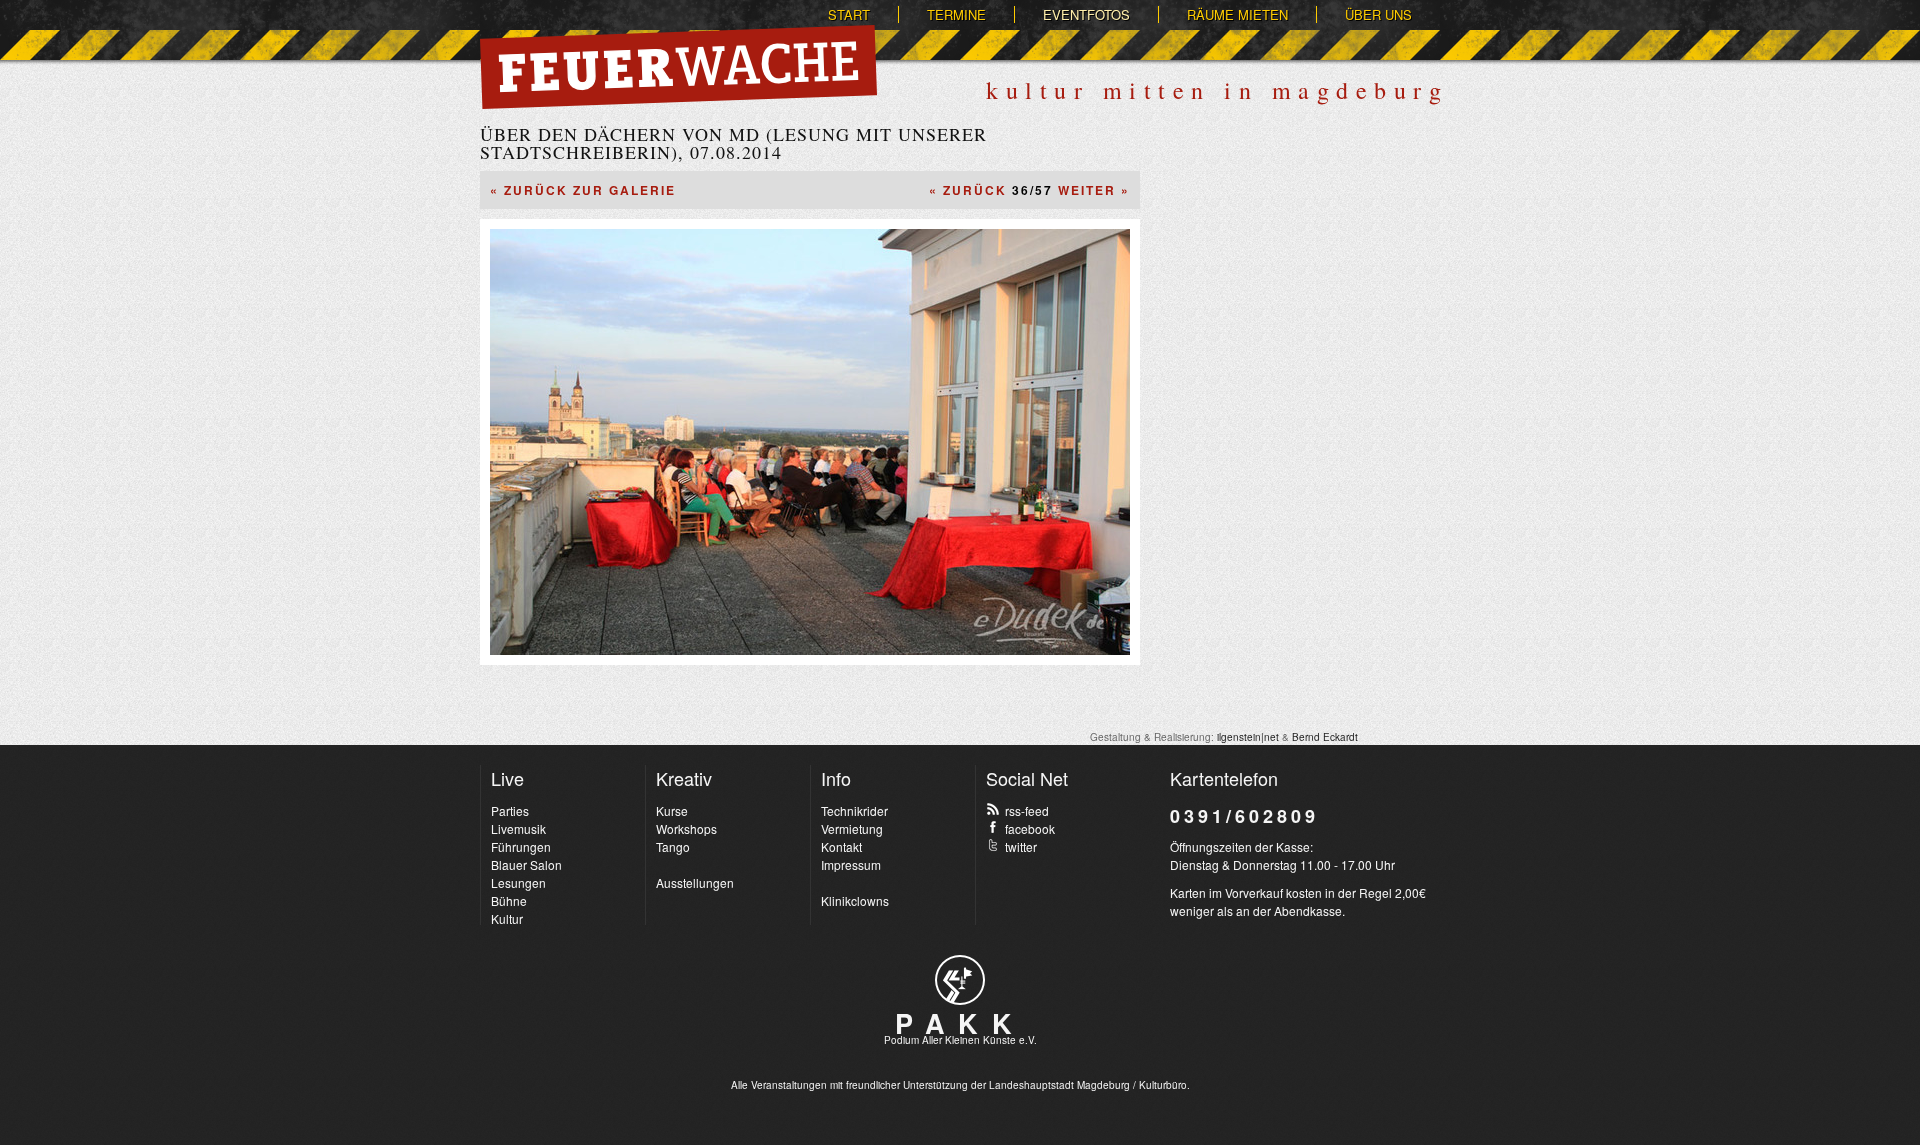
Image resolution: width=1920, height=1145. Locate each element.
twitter (1021, 846)
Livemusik (518, 828)
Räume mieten (1237, 14)
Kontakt (841, 846)
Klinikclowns (855, 900)
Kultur (507, 918)
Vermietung (852, 828)
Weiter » (1094, 190)
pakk (960, 980)
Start (849, 14)
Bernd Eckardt (1325, 737)
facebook (1030, 828)
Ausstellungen (695, 882)
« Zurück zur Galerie (583, 190)
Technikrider (854, 810)
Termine (956, 14)
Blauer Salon (526, 864)
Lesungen (518, 882)
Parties (510, 810)
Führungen (521, 846)
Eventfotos (1086, 14)
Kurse (672, 810)
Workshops (686, 828)
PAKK (960, 1023)
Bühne (509, 900)
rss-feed (1027, 810)
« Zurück (968, 190)
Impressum (851, 864)
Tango (673, 846)
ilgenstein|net (1248, 737)
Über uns (1378, 14)
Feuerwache (678, 67)
